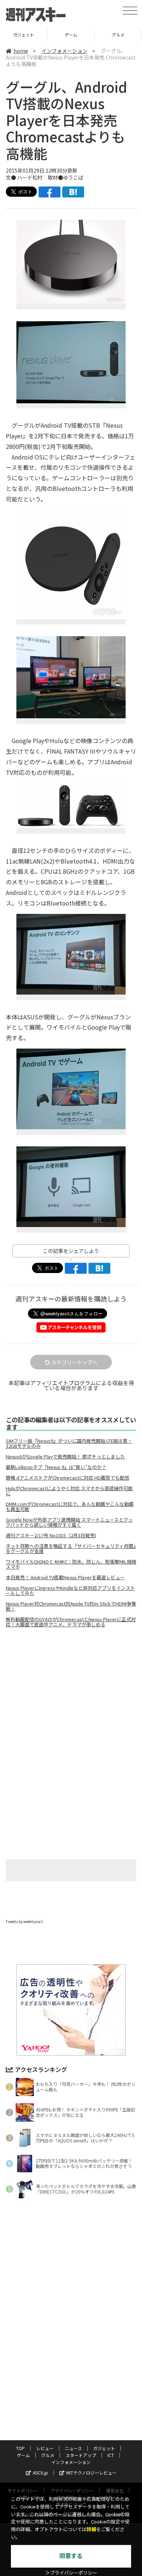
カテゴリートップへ (74, 1362)
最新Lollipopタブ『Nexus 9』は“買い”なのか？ (56, 1467)
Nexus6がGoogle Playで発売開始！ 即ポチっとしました (65, 1457)
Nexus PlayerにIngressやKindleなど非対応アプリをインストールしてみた (70, 1591)
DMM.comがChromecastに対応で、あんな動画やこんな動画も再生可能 (70, 1507)
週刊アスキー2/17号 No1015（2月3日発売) (51, 1535)
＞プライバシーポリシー (71, 2573)
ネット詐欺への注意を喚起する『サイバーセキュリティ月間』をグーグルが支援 (71, 1549)
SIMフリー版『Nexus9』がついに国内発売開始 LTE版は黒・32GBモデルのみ (69, 1443)
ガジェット (104, 2448)
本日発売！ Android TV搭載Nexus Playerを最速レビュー (65, 1577)
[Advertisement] (71, 1695)
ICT (111, 2455)
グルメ (71, 34)
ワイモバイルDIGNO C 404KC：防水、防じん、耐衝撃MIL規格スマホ (71, 1564)
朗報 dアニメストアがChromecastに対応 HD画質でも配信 (68, 1478)
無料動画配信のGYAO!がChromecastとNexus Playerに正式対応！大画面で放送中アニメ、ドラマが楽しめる (71, 1622)
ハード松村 (30, 177)
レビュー (45, 2448)
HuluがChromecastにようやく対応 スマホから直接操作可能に (69, 1491)
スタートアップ (118, 34)
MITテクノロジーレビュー (91, 2473)
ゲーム (23, 34)
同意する (71, 2556)
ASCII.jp (40, 2473)
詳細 (91, 2529)
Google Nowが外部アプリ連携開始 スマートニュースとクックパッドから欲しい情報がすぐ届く (69, 1522)
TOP (20, 2448)
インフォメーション (64, 51)
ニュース (73, 2448)
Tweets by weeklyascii (24, 1921)
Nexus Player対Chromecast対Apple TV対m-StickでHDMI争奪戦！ (71, 1606)
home (21, 51)
